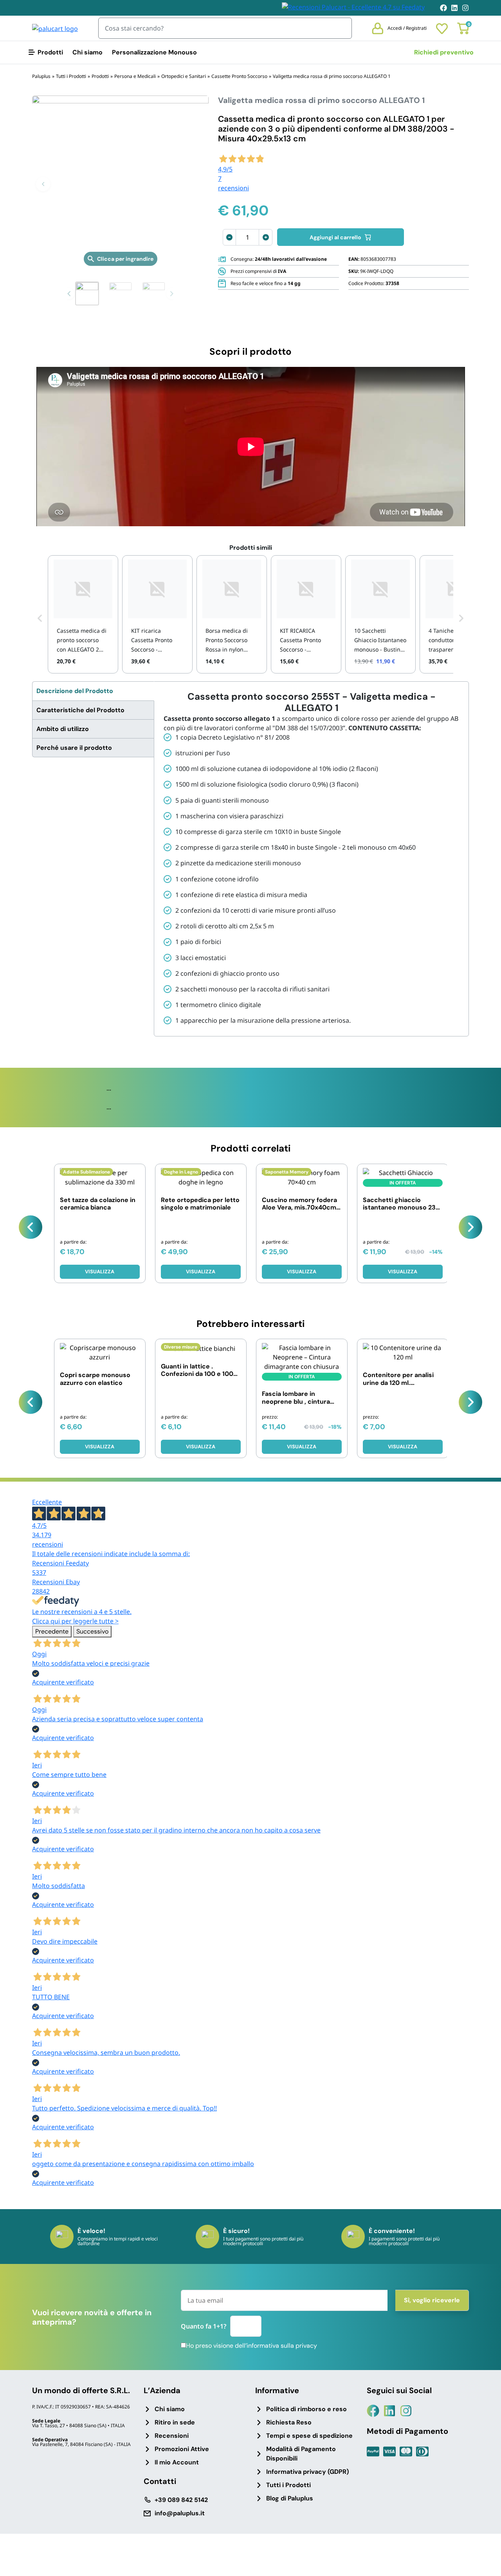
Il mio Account (177, 2462)
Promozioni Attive (182, 2449)
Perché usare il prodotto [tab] (74, 748)
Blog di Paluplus (290, 2498)
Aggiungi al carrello (335, 237)
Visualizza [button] (302, 1447)
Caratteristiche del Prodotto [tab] (80, 710)
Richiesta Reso (289, 2422)
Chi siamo (87, 52)
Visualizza (100, 1272)
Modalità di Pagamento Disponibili (301, 2454)
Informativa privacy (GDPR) (307, 2472)
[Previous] (31, 1227)
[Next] (470, 1227)
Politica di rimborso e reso (306, 2409)
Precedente (52, 1631)
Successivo (92, 1631)
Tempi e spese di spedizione (309, 2436)
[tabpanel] (311, 859)
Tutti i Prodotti (288, 2485)
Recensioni (172, 2436)
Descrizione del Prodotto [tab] (75, 691)
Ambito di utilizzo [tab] (63, 729)
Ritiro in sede (175, 2422)
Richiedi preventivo (444, 52)
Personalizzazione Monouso (154, 52)
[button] (43, 184)
